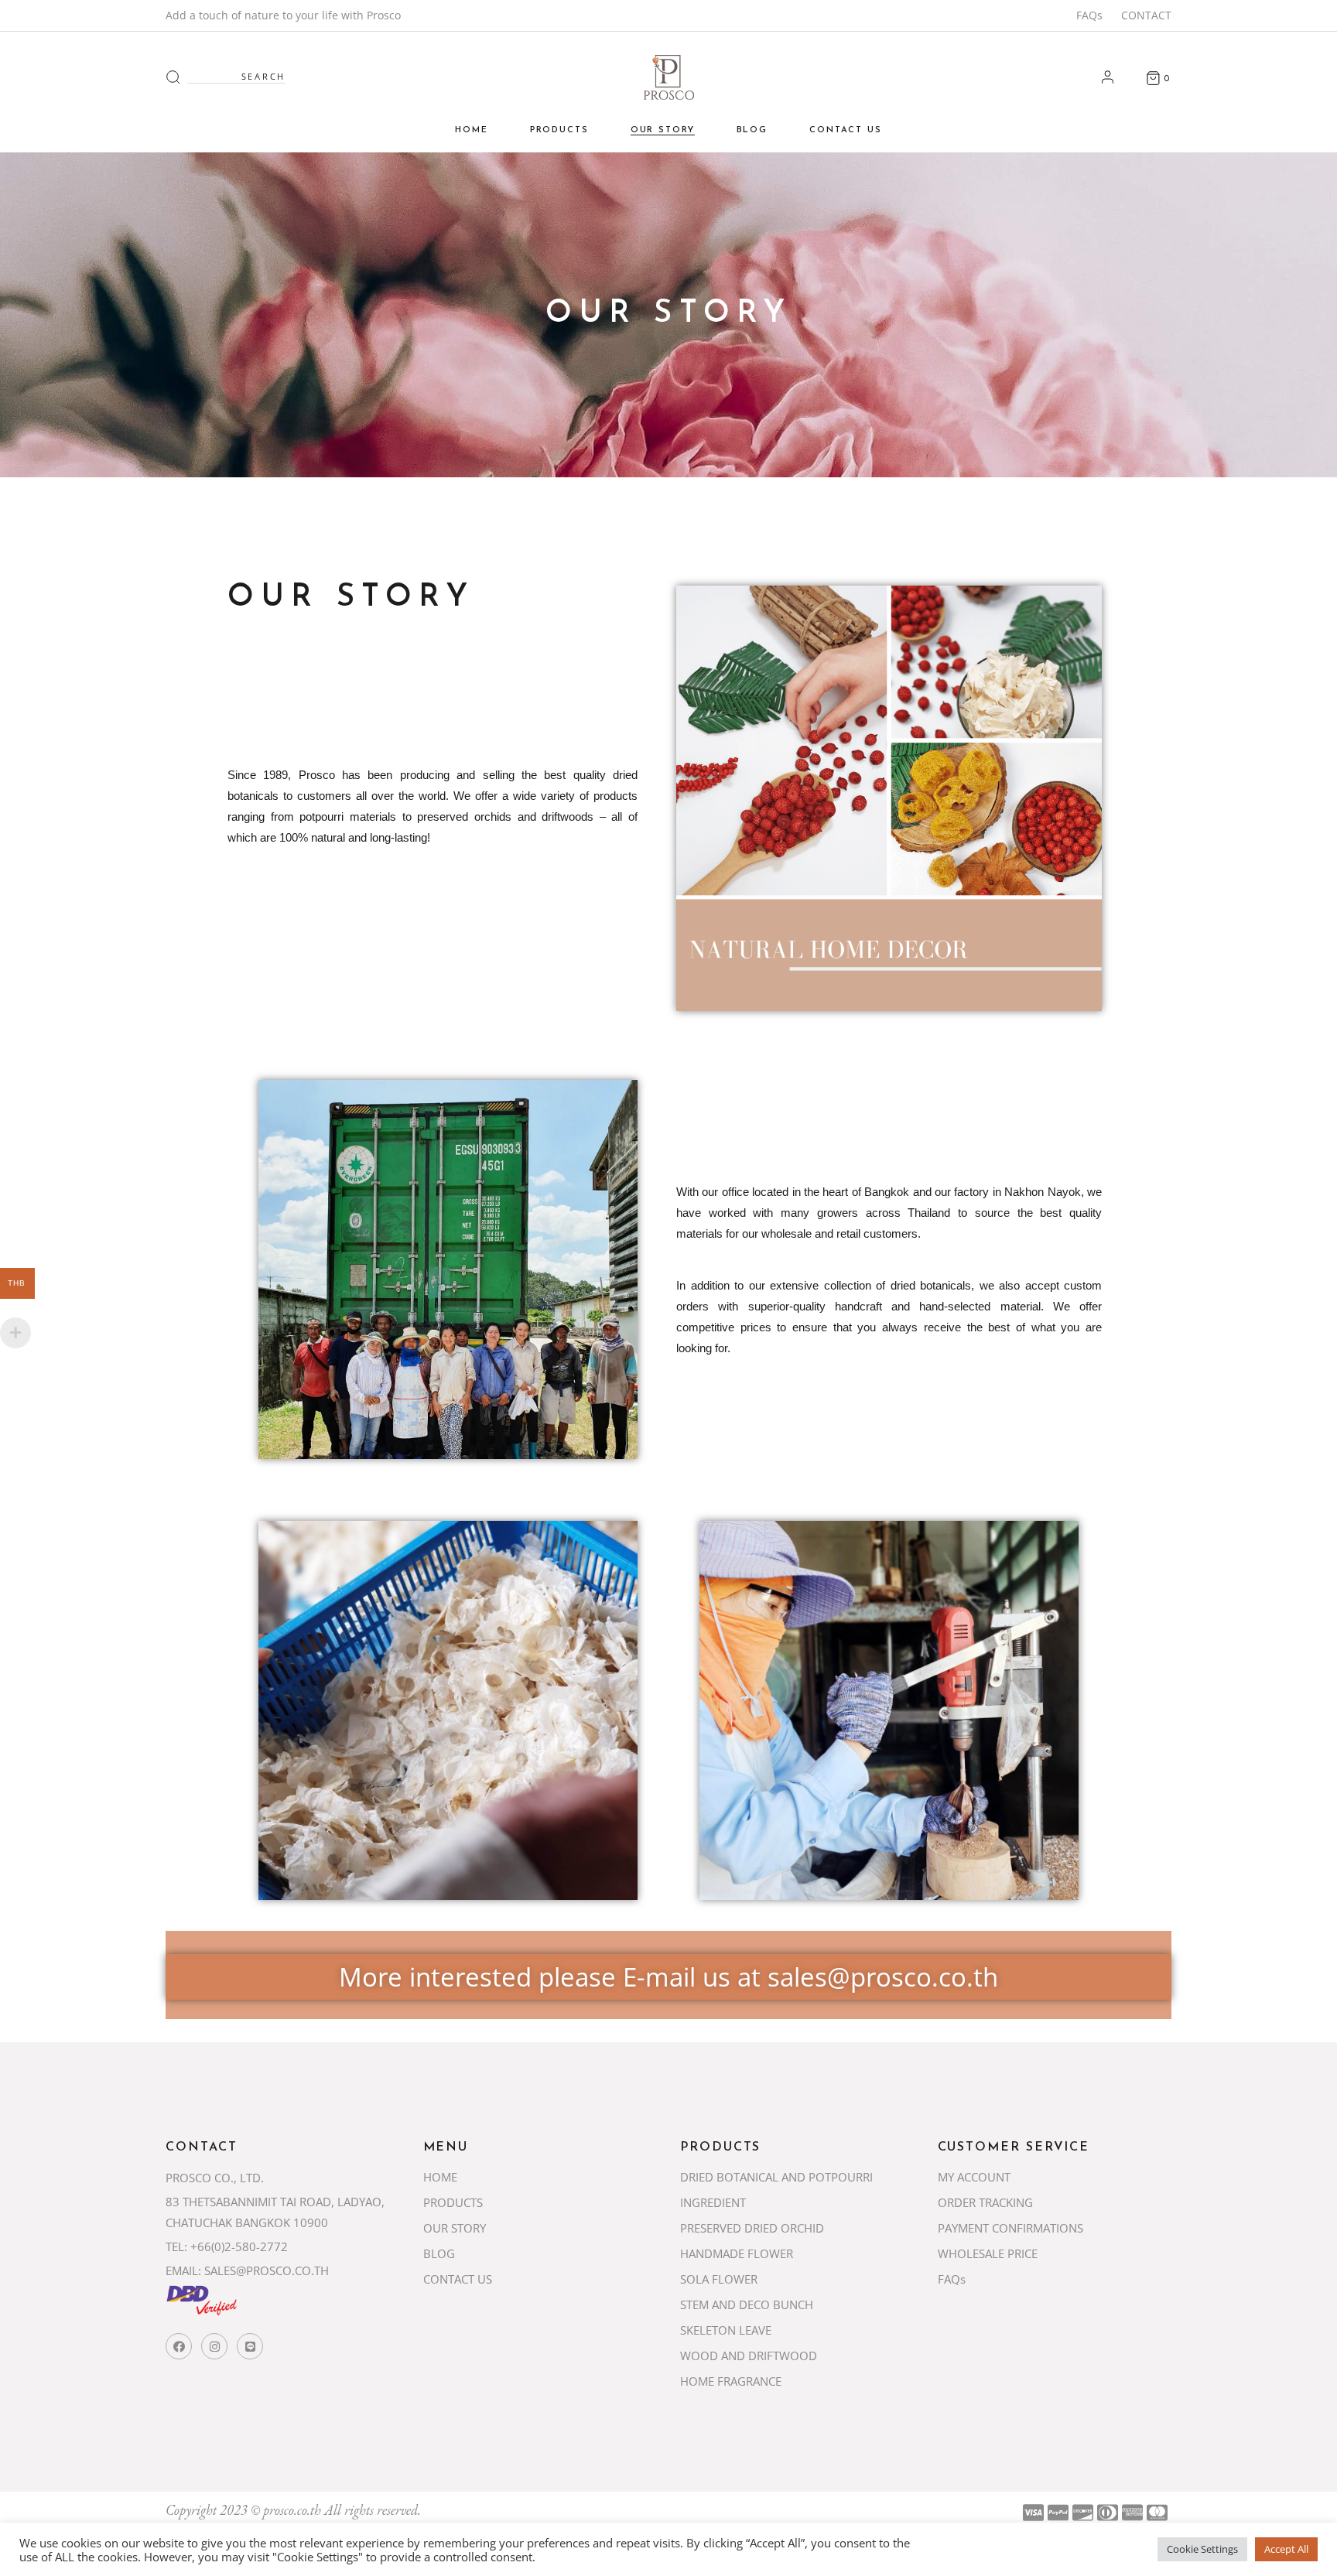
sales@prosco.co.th (883, 1977)
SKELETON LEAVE (726, 2330)
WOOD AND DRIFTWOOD (749, 2356)
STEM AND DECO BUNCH (747, 2304)
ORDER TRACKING (985, 2202)
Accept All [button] (1286, 2549)
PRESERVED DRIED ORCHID (752, 2228)
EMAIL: (183, 2270)
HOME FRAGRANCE (731, 2381)
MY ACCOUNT (974, 2177)
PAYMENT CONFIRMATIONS (1010, 2228)
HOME (440, 2177)
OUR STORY (455, 2228)
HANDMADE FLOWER (737, 2253)
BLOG (439, 2253)
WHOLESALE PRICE (988, 2253)
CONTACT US (458, 2279)
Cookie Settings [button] (1202, 2549)
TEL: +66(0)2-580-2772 (227, 2246)
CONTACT (1146, 15)
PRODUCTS (453, 2202)
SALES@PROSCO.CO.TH (267, 2270)
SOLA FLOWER (719, 2279)
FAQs (1089, 15)
